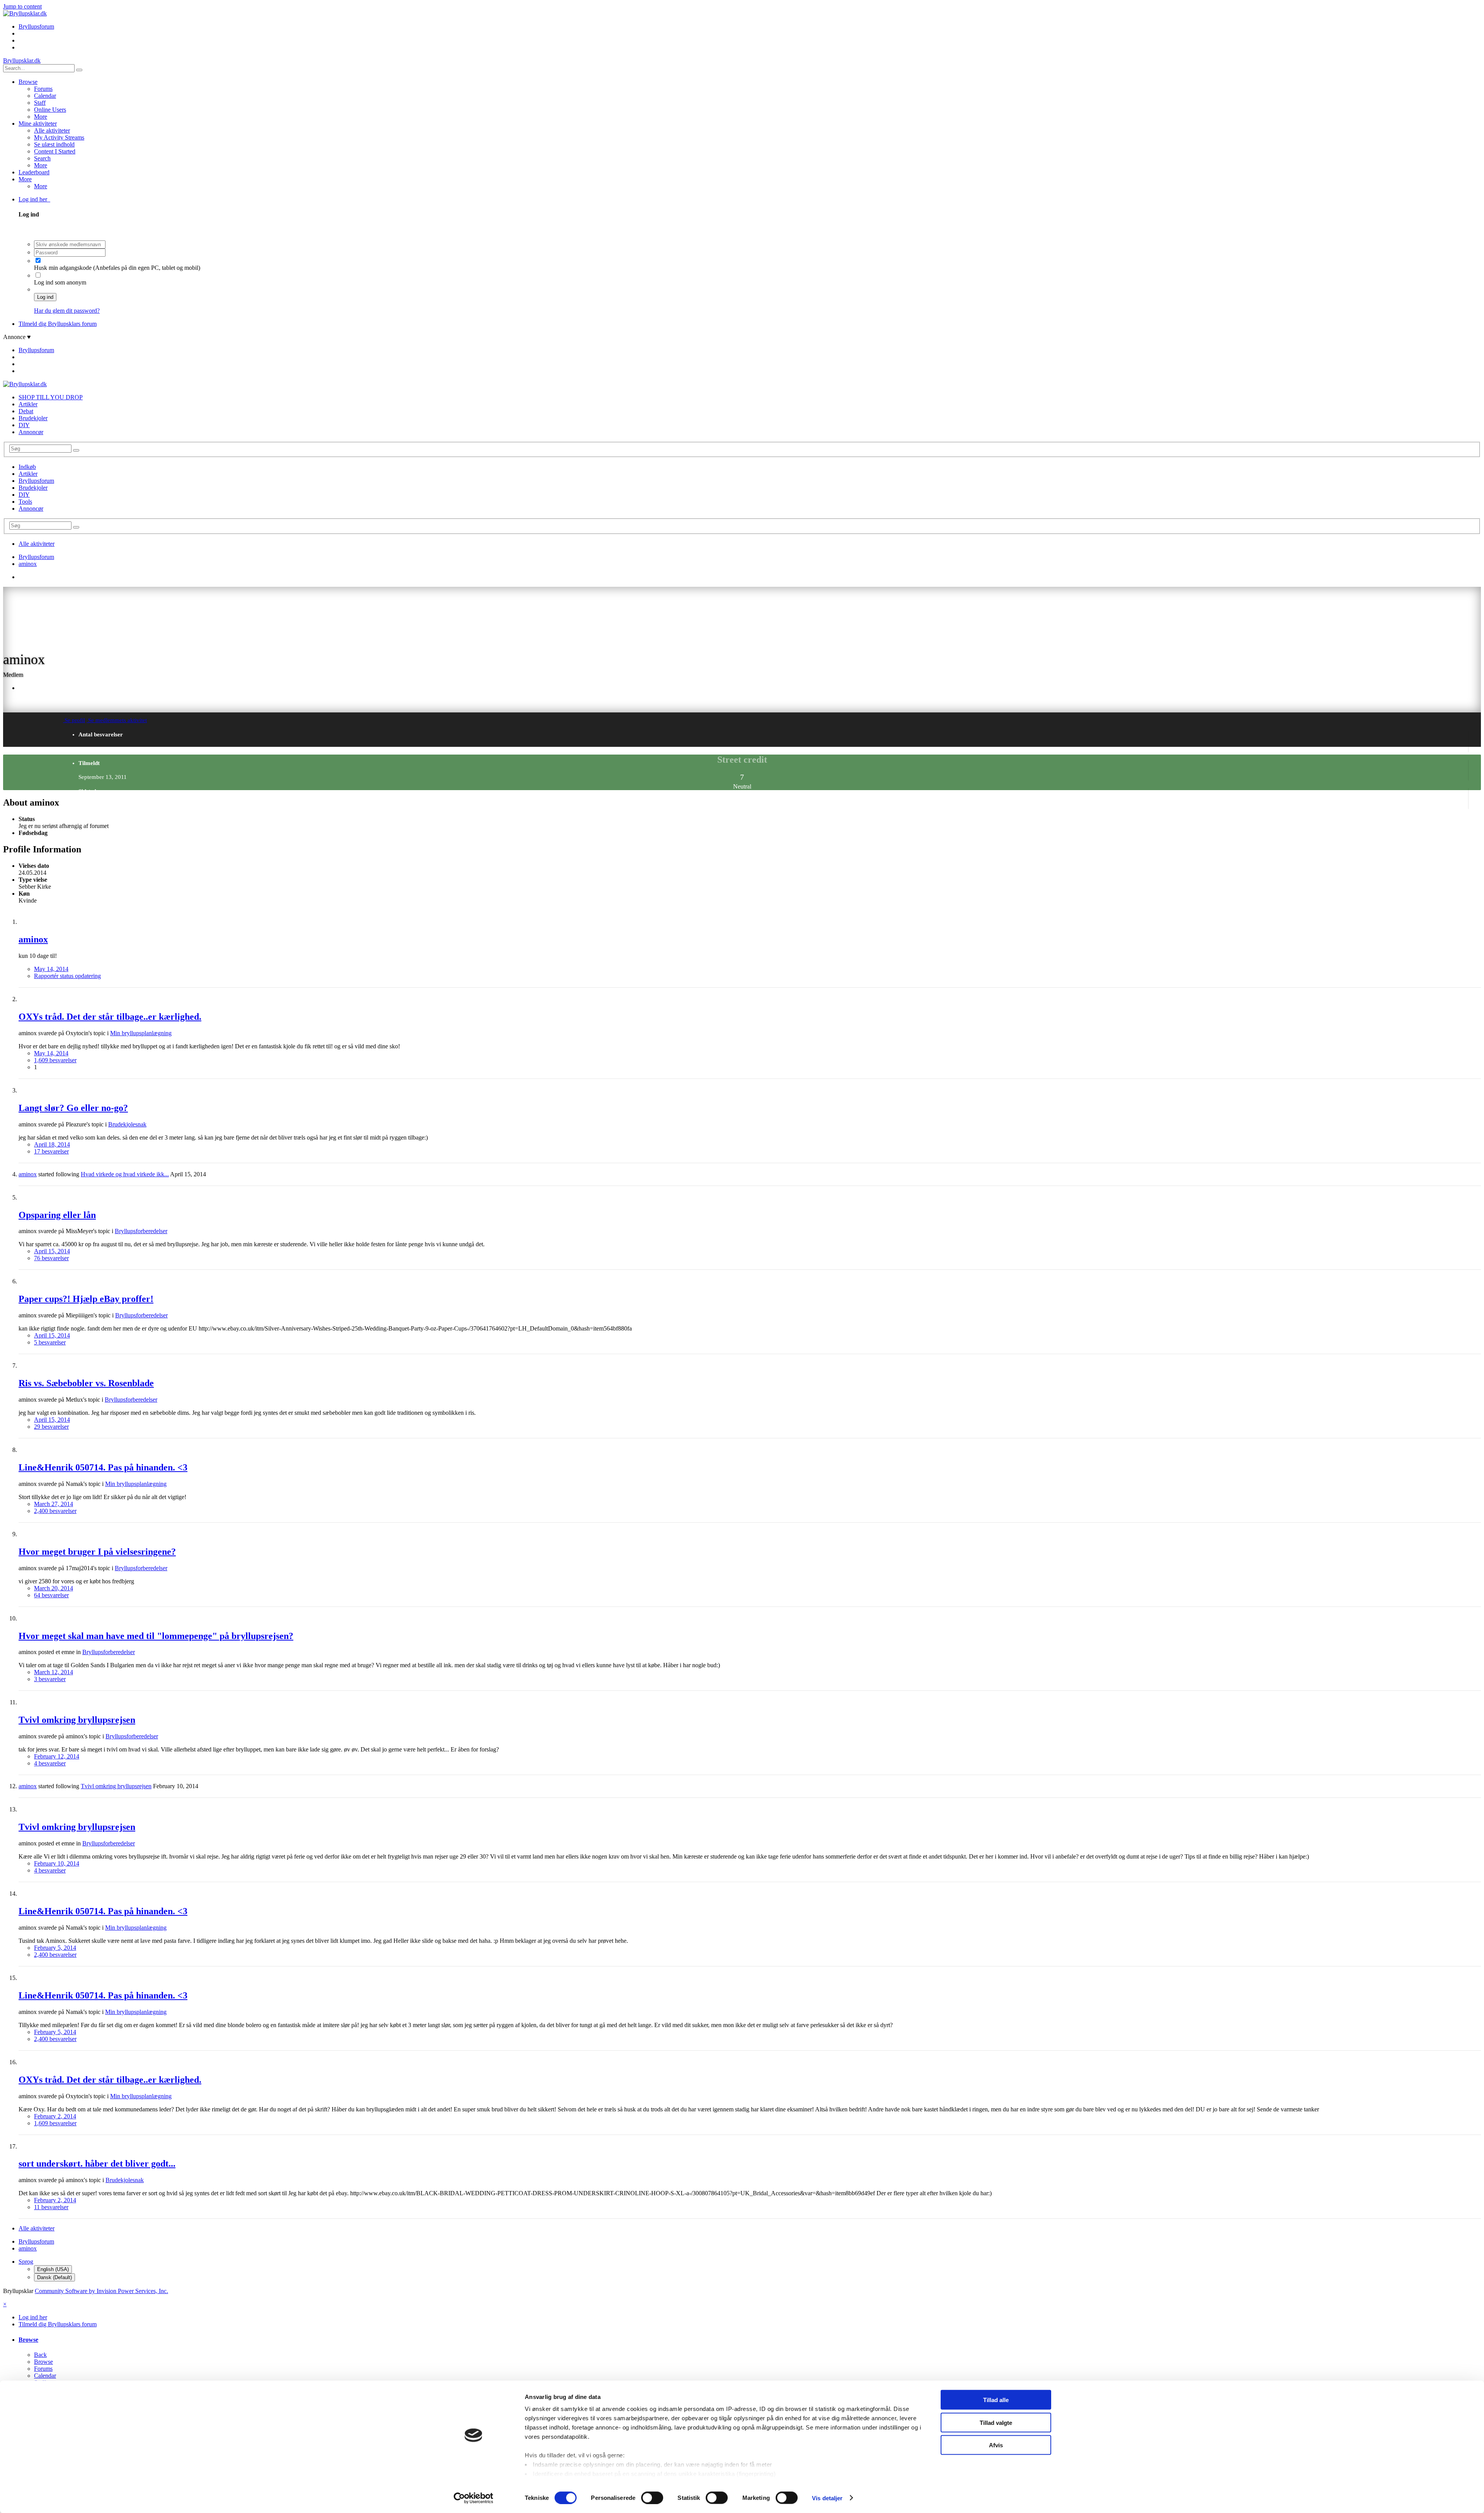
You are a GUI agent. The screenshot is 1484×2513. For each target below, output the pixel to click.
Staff (40, 103)
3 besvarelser (50, 1679)
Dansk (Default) (54, 2277)
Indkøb (27, 467)
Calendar (45, 96)
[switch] (652, 2498)
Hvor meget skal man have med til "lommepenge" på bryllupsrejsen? (156, 1636)
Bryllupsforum (36, 481)
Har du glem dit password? (67, 311)
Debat (26, 411)
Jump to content (22, 6)
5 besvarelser (50, 1342)
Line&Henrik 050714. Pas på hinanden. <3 (103, 1467)
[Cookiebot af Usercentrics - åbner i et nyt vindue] (474, 2498)
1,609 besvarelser (55, 1060)
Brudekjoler (33, 418)
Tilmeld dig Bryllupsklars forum (58, 324)
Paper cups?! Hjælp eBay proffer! (86, 1299)
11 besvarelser (51, 2207)
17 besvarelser (51, 1151)
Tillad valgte (996, 2422)
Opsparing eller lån (57, 1215)
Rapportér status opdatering (67, 976)
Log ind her (34, 199)
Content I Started (55, 151)
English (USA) (53, 2269)
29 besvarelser (51, 1427)
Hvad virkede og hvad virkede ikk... (125, 1174)
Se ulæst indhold (54, 144)
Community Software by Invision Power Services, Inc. (101, 2291)
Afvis (996, 2445)
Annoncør (31, 432)
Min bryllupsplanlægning (141, 1033)
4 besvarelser (50, 1763)
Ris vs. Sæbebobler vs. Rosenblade (86, 1383)
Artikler (28, 404)
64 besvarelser (51, 1595)
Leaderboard (34, 172)
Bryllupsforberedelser (141, 1231)
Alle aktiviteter (52, 130)
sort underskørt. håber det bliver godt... (97, 2164)
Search (42, 158)
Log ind (45, 297)
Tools (25, 502)
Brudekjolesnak (127, 1124)
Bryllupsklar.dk (22, 60)
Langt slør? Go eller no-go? (73, 1108)
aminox (33, 939)
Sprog (26, 2262)
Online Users (50, 110)
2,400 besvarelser (55, 1511)
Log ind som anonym (60, 282)
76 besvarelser (51, 1258)
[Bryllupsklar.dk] (25, 13)
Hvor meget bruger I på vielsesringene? (97, 1552)
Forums (43, 89)
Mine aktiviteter (38, 124)
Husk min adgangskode (64, 268)
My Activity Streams (59, 137)
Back (40, 2355)
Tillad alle (996, 2400)
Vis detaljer (827, 2498)
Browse (28, 82)
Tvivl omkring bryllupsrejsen (77, 1720)
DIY (24, 425)
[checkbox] (38, 260)
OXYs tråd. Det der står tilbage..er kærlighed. (110, 1017)
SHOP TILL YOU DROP (51, 397)
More (41, 117)
